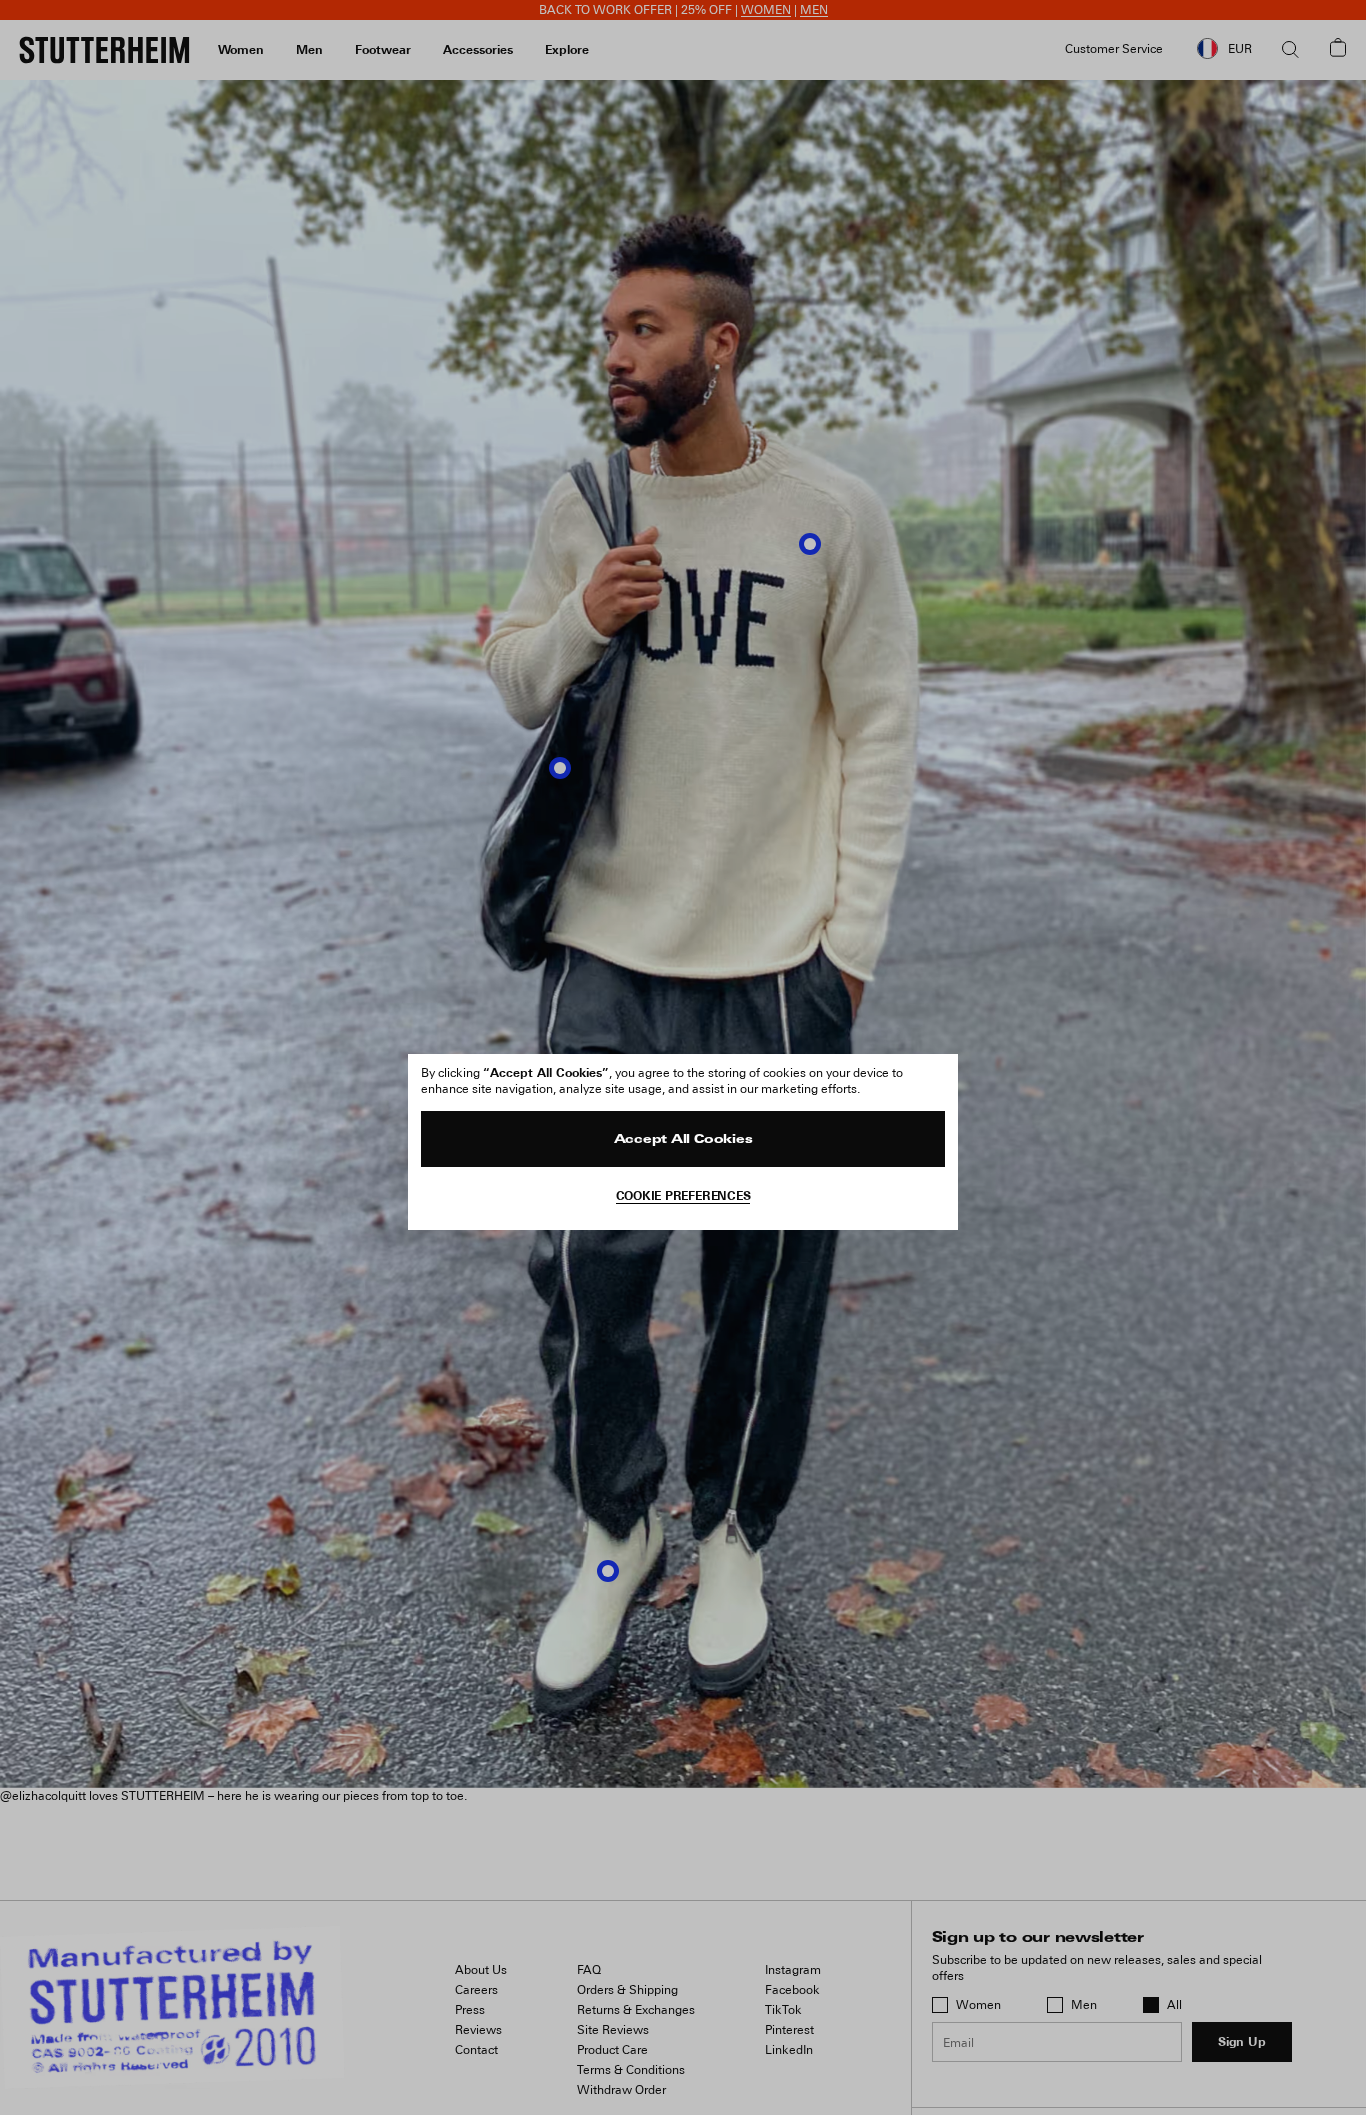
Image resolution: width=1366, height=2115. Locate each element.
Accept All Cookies (683, 1140)
